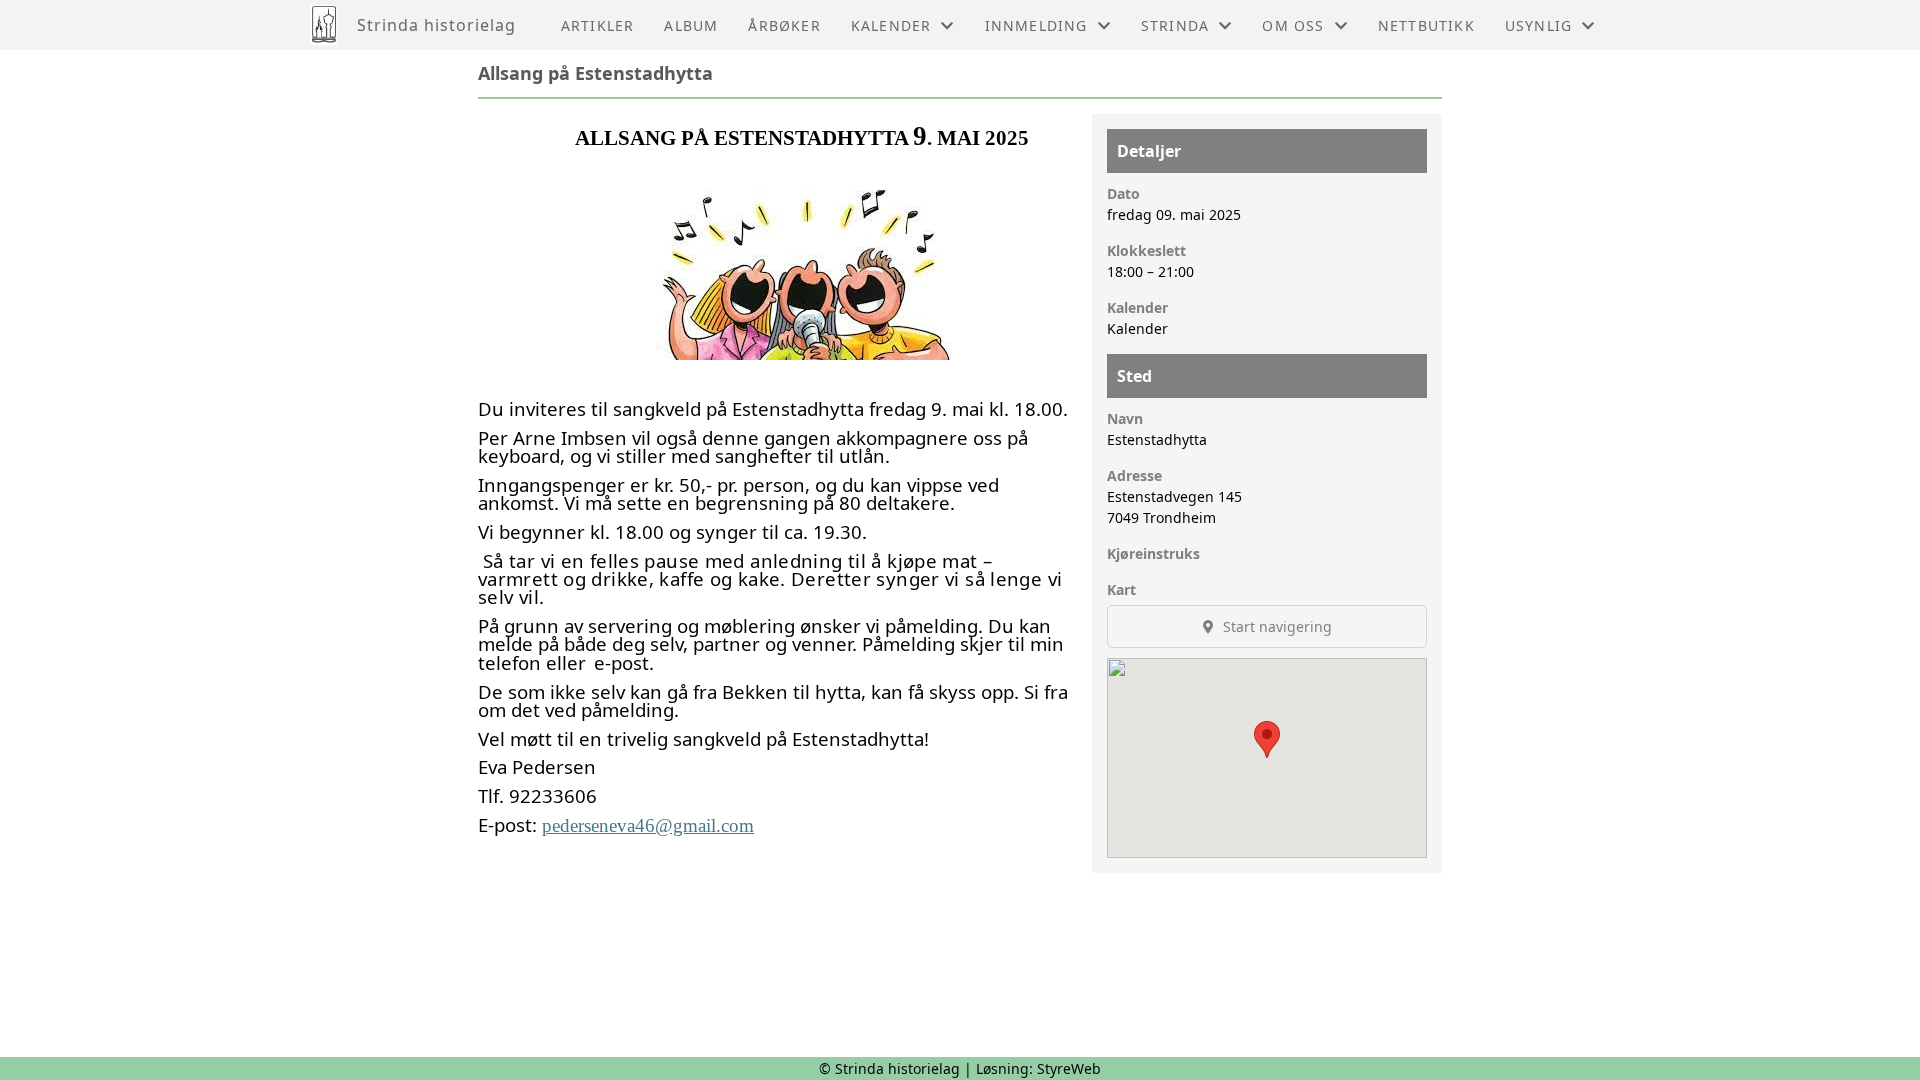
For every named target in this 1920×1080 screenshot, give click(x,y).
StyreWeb (1069, 1068)
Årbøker (784, 25)
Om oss (1293, 25)
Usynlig (1538, 25)
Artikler (598, 25)
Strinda (1175, 25)
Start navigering (1275, 626)
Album (691, 25)
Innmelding (1036, 25)
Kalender (891, 25)
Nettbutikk (1426, 25)
